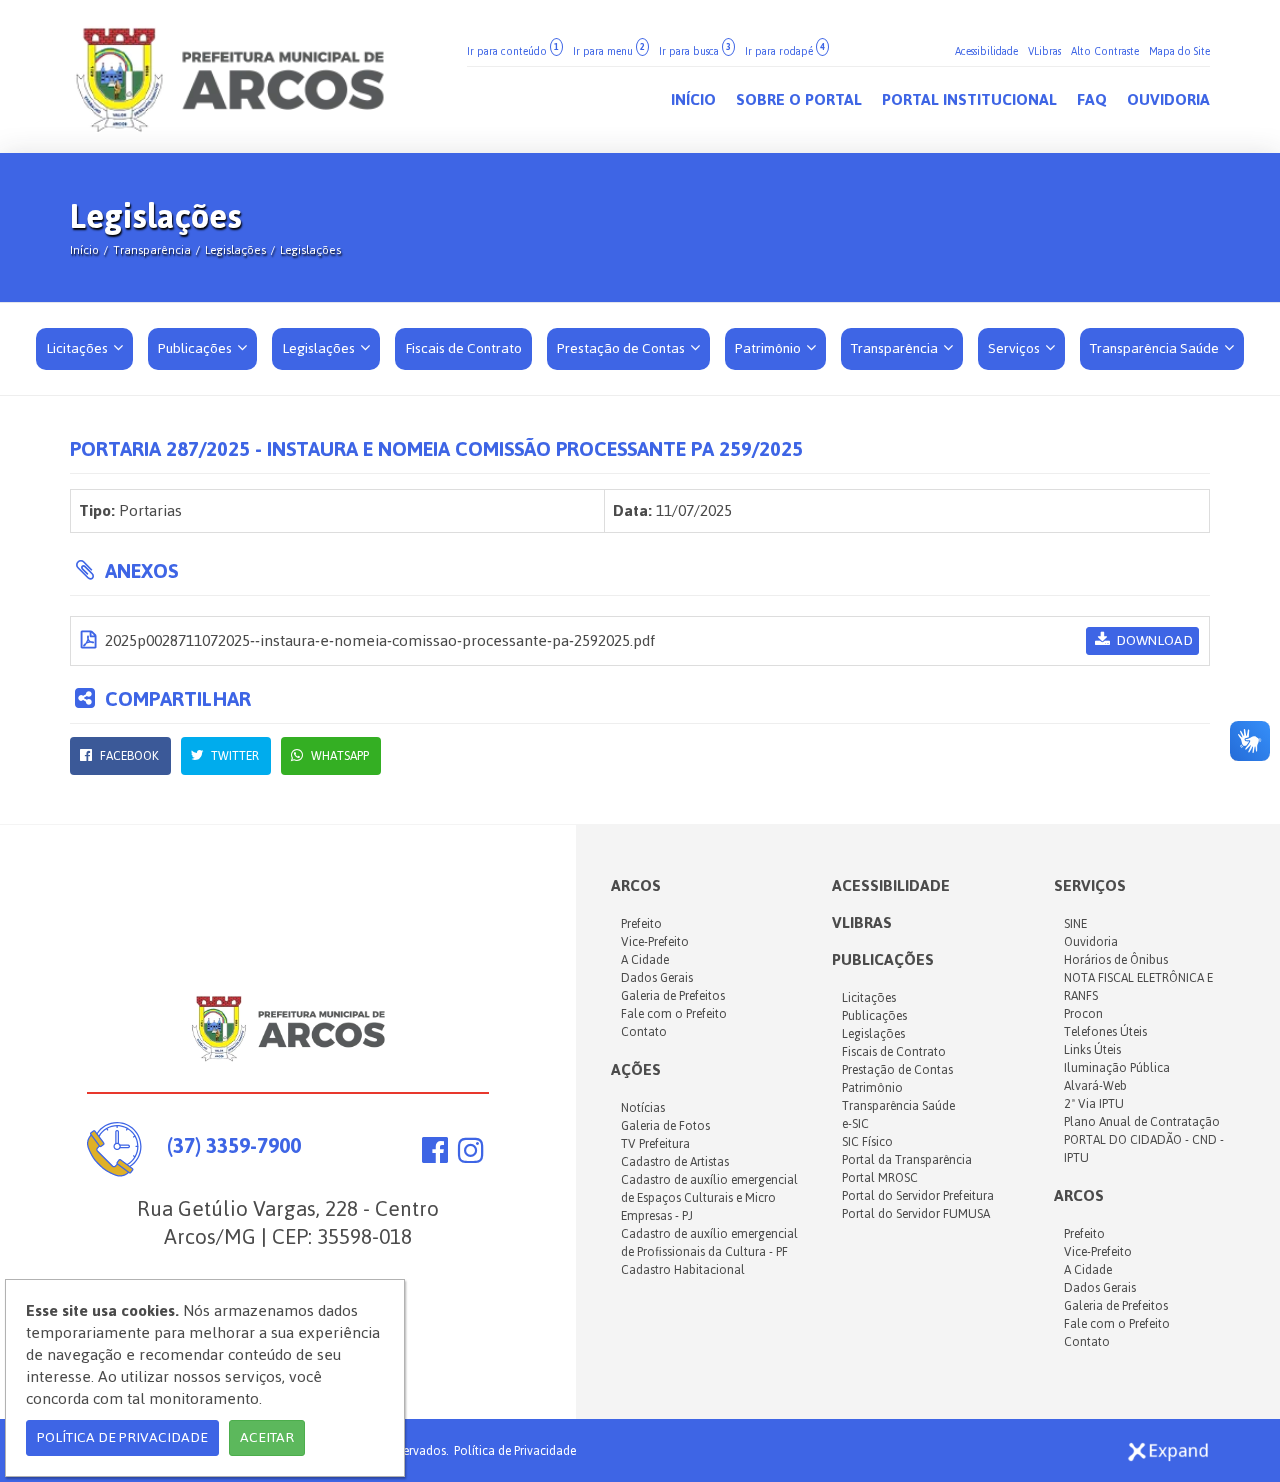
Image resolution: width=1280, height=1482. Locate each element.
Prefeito (641, 924)
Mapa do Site (1179, 51)
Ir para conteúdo (513, 51)
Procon (1083, 1014)
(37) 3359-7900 (234, 1145)
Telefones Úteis (1105, 1032)
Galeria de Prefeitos (673, 996)
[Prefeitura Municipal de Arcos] (229, 76)
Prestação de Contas (622, 348)
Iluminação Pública (1117, 1068)
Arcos (1079, 1195)
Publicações (196, 348)
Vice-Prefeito (655, 942)
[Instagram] (471, 1155)
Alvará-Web (1095, 1086)
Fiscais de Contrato (894, 1052)
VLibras (1044, 51)
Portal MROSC (880, 1178)
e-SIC (855, 1124)
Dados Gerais (657, 978)
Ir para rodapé (785, 51)
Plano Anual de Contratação (1142, 1122)
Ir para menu (609, 51)
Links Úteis (1092, 1050)
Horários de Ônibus (1116, 960)
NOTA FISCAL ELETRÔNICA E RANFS (1138, 987)
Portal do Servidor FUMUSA (916, 1214)
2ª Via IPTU (1094, 1104)
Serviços (1015, 348)
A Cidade (645, 960)
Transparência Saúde (1156, 348)
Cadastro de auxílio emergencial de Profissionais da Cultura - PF (709, 1243)
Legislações (235, 250)
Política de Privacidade (515, 1451)
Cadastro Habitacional (683, 1270)
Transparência (152, 250)
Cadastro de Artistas (675, 1162)
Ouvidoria (1091, 942)
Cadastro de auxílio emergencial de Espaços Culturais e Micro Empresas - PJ (709, 1198)
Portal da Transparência (907, 1160)
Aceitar (267, 1437)
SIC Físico (867, 1142)
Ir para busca (695, 51)
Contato (644, 1032)
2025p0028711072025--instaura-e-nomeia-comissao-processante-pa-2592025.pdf (378, 640)
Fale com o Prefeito (674, 1014)
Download (1153, 640)
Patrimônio (769, 348)
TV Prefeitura (655, 1144)
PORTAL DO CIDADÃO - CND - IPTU (1144, 1149)
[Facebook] (435, 1155)
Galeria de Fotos (665, 1126)
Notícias (643, 1108)
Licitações (78, 348)
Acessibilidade (986, 51)
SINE (1075, 924)
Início (84, 250)
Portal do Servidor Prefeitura (918, 1196)
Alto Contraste (1105, 51)
